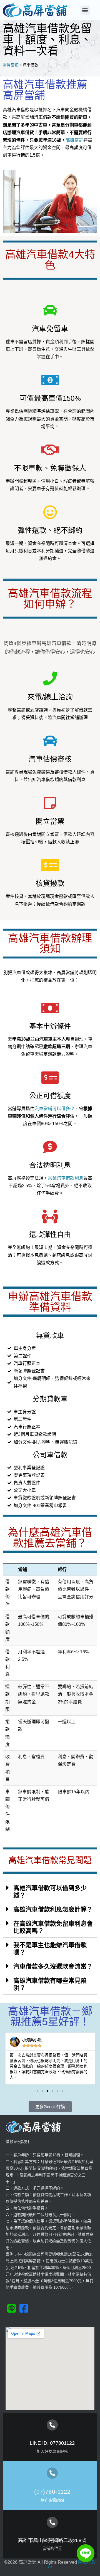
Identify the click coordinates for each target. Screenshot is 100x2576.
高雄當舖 (74, 140)
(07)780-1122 (52, 2492)
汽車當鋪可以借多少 (54, 1109)
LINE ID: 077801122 (52, 2443)
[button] (85, 10)
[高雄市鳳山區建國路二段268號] (52, 2522)
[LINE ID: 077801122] (52, 2425)
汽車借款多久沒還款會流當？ (53, 1966)
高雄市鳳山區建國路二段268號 (52, 2540)
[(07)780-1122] (52, 2473)
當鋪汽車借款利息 (66, 1178)
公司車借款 (50, 1455)
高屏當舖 (11, 65)
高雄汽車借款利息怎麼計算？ (53, 1909)
